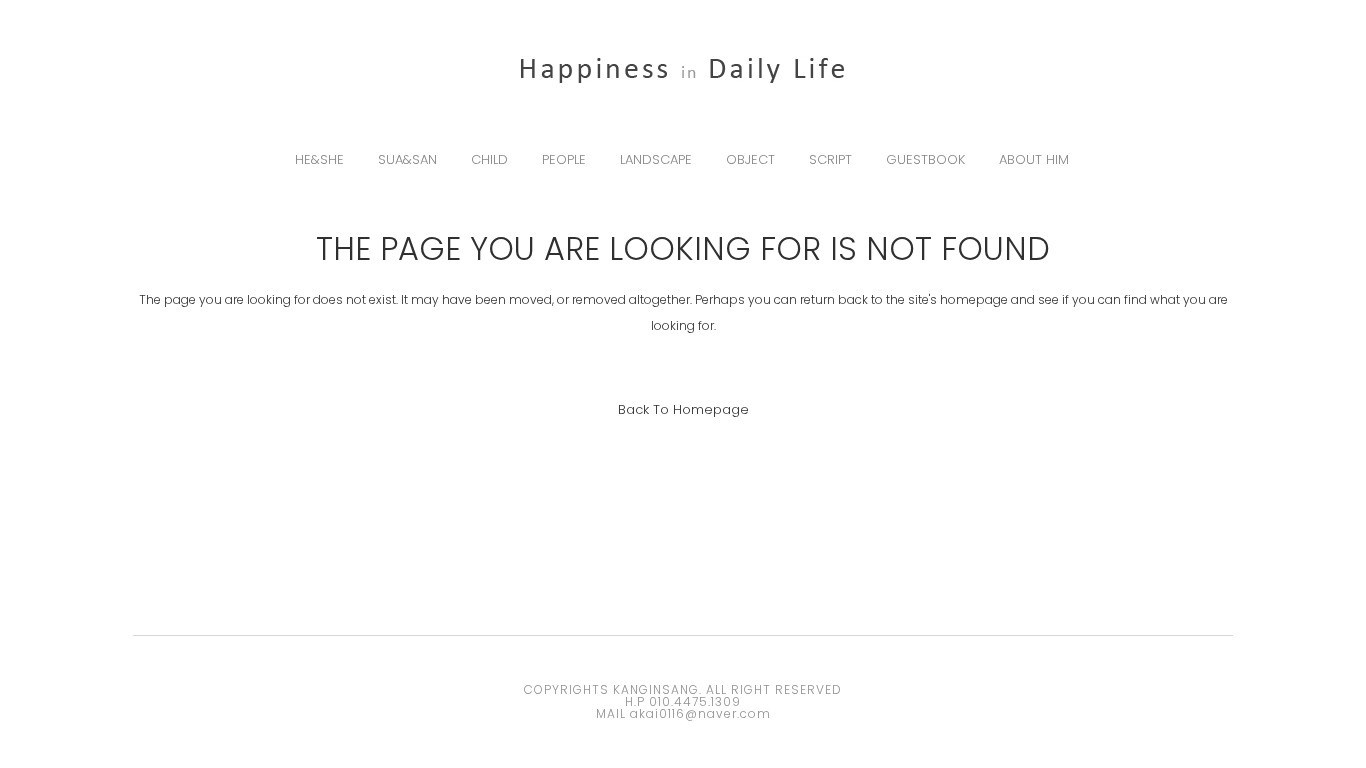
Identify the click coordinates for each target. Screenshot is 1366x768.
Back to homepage (683, 409)
